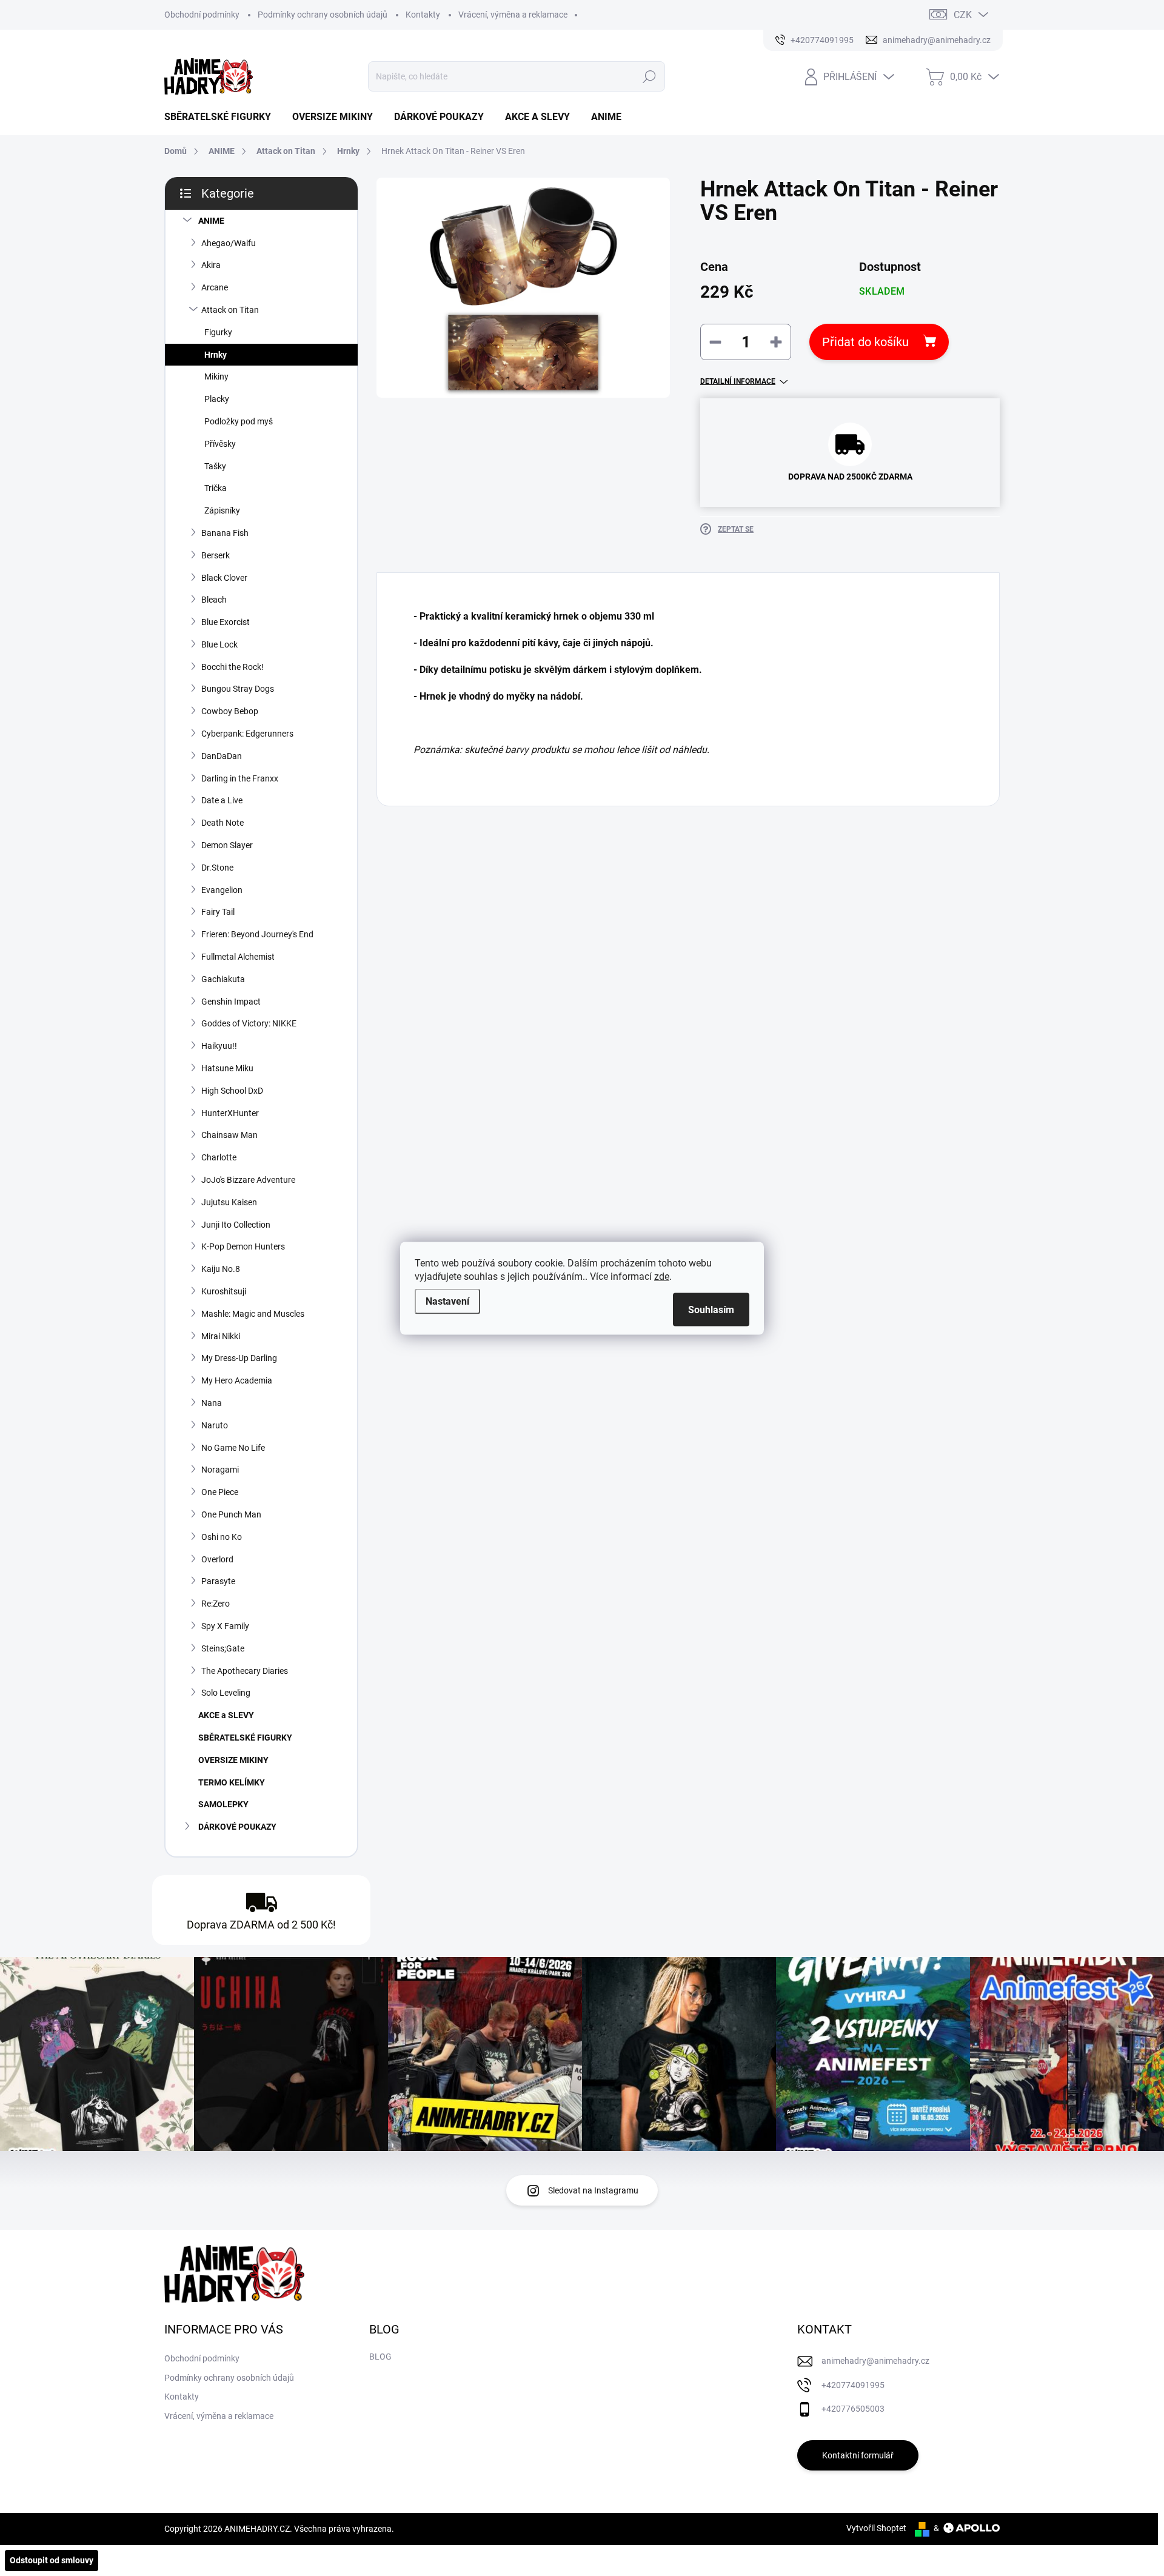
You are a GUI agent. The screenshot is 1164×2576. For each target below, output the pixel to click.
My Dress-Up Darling (239, 1358)
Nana (212, 1403)
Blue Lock (219, 644)
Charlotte (219, 1157)
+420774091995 (853, 2385)
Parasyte (218, 1581)
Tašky (215, 466)
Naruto (215, 1425)
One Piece (220, 1492)
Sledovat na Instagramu (593, 2190)
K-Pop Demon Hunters (243, 1246)
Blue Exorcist (226, 622)
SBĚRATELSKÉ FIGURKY (245, 1738)
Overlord (217, 1559)
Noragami (220, 1470)
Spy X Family (225, 1626)
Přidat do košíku (865, 342)
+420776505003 (853, 2409)
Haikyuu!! (219, 1046)
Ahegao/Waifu (229, 243)
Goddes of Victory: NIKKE (249, 1023)
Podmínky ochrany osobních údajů (323, 15)
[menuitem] (222, 117)
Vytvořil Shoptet (876, 2528)
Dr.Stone (217, 868)
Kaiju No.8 (221, 1269)
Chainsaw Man (229, 1135)
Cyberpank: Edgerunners (247, 734)
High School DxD (232, 1091)
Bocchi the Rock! (232, 667)
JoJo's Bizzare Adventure (248, 1180)
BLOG (380, 2357)
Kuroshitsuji (224, 1291)
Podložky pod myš (239, 421)
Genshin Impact (231, 1002)
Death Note (222, 823)
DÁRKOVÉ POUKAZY (237, 1827)
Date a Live (222, 800)
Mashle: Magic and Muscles (253, 1314)
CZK (963, 15)
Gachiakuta (223, 979)
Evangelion (222, 890)
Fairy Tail (218, 912)
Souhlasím (711, 1309)
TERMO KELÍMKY (232, 1782)
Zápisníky (222, 510)
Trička (216, 488)
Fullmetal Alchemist (238, 957)
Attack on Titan (230, 310)
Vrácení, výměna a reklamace (513, 15)
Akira (211, 265)
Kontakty (423, 15)
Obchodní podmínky (202, 15)
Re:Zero (216, 1604)
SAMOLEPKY (223, 1804)
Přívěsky (220, 444)
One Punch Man (231, 1514)
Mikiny (216, 376)
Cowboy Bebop (230, 711)
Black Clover (224, 578)
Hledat (649, 76)
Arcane (215, 287)
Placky (217, 399)
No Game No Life (233, 1448)
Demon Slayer (227, 845)
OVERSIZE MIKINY (233, 1760)
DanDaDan (222, 756)
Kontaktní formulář (858, 2455)
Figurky (218, 332)
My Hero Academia (237, 1380)
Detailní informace (738, 381)
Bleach (214, 600)
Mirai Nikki (221, 1336)
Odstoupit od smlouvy (52, 2560)
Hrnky (216, 355)
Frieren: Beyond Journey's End (257, 934)
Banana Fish (225, 533)
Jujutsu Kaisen (229, 1202)
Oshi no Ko (222, 1537)
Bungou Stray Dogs (238, 689)
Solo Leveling (226, 1693)
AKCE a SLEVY (226, 1715)
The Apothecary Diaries (245, 1671)
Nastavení (447, 1301)
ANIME (211, 221)
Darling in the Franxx (240, 778)
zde (662, 1276)
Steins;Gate (223, 1648)
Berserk (216, 555)
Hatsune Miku (227, 1068)
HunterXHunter (230, 1113)
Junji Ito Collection (236, 1225)
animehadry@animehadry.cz (875, 2361)
